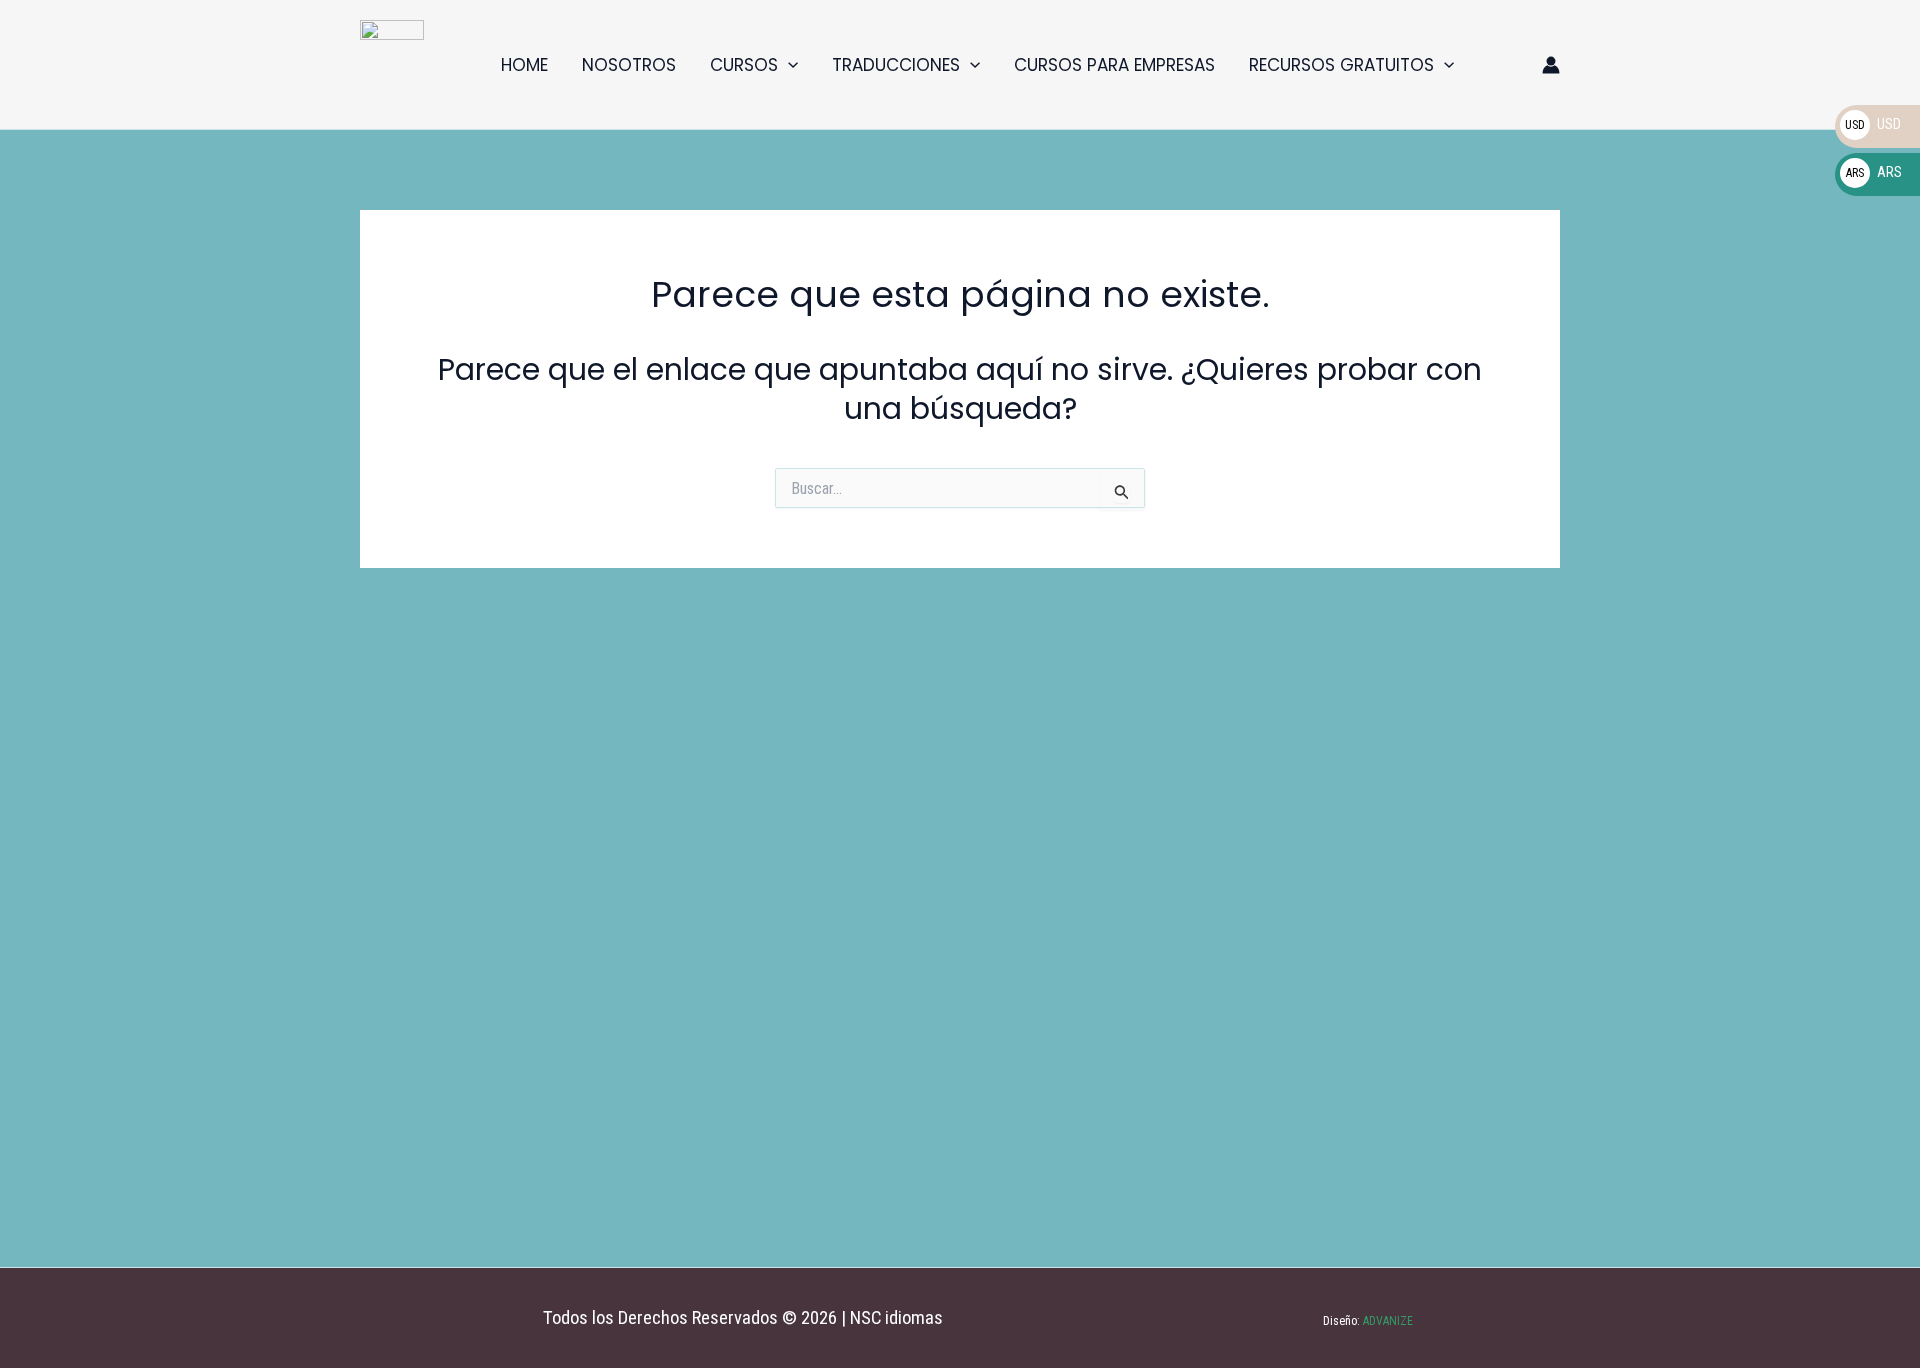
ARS (1874, 172)
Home (524, 65)
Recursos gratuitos (1341, 65)
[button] (788, 65)
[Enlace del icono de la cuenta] (1551, 65)
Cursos (744, 65)
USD (1873, 124)
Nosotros (629, 65)
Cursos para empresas (1114, 65)
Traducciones (896, 65)
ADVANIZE (1386, 1321)
